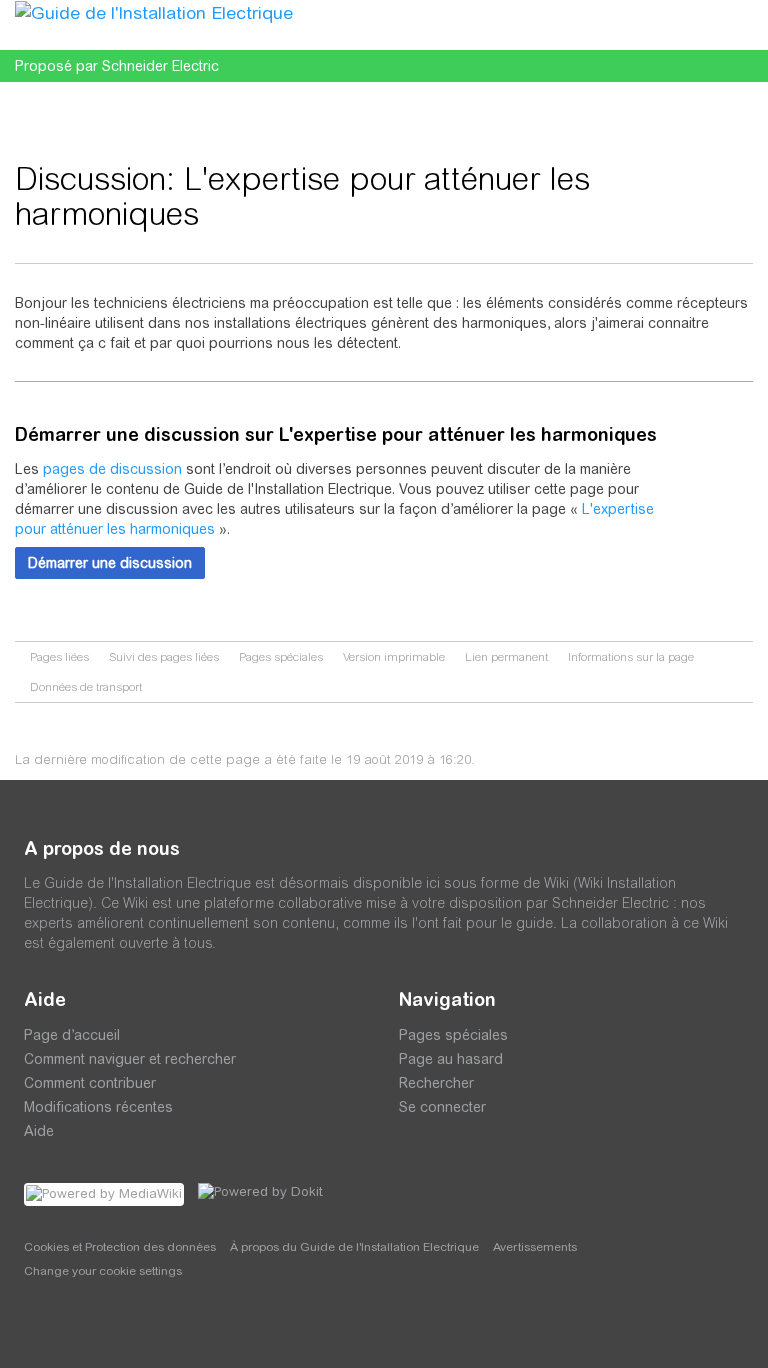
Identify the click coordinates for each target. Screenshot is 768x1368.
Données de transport (86, 687)
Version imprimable (394, 657)
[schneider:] (83, 1328)
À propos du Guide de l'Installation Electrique (354, 1247)
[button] (110, 563)
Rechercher (436, 1083)
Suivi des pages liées (164, 657)
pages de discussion (112, 469)
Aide (39, 1131)
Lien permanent (506, 657)
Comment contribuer (90, 1083)
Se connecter (442, 1107)
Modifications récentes (98, 1107)
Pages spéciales (281, 657)
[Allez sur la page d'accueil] (154, 12)
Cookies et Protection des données (120, 1247)
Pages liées (59, 657)
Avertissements (535, 1247)
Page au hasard (451, 1059)
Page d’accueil (72, 1035)
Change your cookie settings (103, 1271)
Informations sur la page (631, 657)
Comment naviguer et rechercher (130, 1059)
